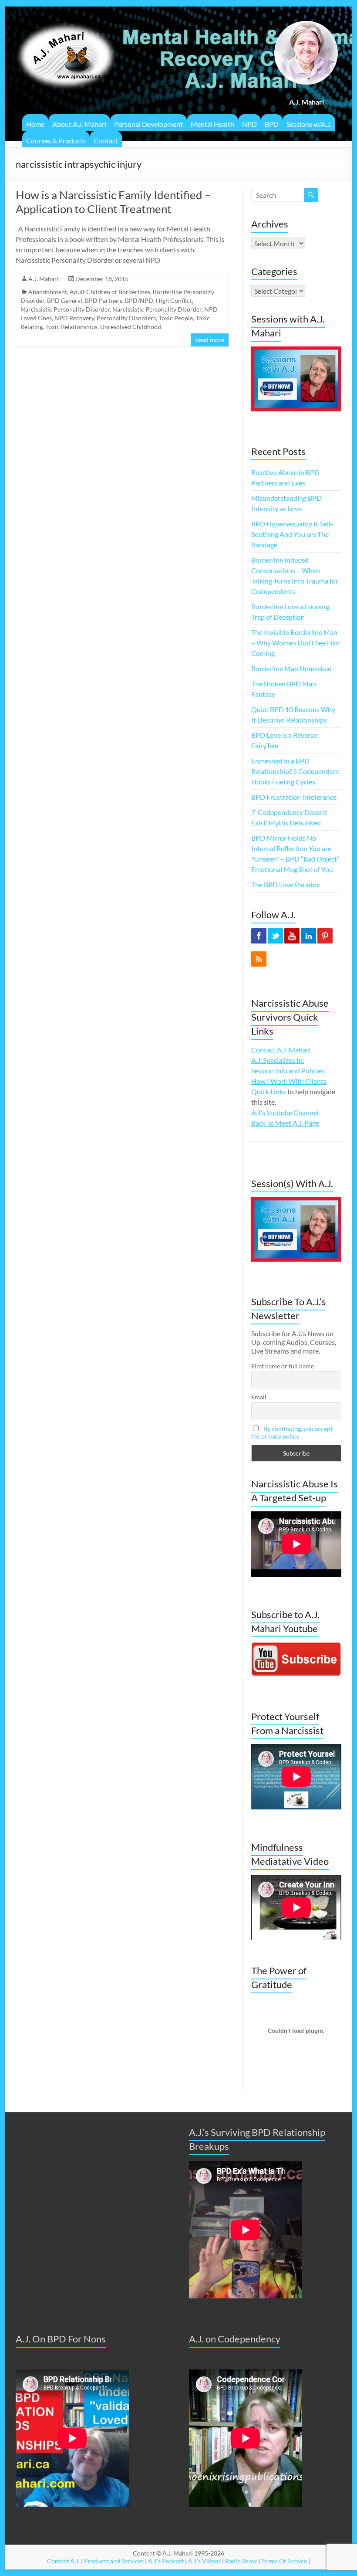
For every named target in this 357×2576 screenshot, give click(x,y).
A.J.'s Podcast (166, 2561)
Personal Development (148, 124)
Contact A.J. (63, 2561)
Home (35, 124)
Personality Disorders (126, 318)
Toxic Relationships (71, 327)
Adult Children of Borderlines (110, 292)
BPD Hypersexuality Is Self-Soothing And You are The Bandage (292, 534)
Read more (210, 340)
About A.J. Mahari (79, 124)
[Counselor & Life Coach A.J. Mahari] (66, 17)
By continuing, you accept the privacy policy (292, 1432)
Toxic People (176, 318)
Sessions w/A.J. (309, 124)
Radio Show (241, 2561)
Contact (106, 141)
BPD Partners (104, 300)
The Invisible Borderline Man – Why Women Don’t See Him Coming (295, 643)
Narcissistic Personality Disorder (65, 309)
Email (259, 1397)
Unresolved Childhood (131, 327)
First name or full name (283, 1366)
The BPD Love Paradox (286, 884)
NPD (249, 124)
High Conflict (174, 300)
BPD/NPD (139, 300)
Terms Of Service (284, 2561)
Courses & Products (56, 141)
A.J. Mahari (44, 279)
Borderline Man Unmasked (291, 668)
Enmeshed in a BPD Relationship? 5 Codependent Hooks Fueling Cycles (295, 771)
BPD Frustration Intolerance (294, 797)
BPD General (65, 300)
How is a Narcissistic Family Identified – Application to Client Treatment (113, 202)
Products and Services (114, 2561)
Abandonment (48, 292)
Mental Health (212, 124)
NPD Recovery (74, 318)
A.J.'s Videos (204, 2561)
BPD (272, 124)
